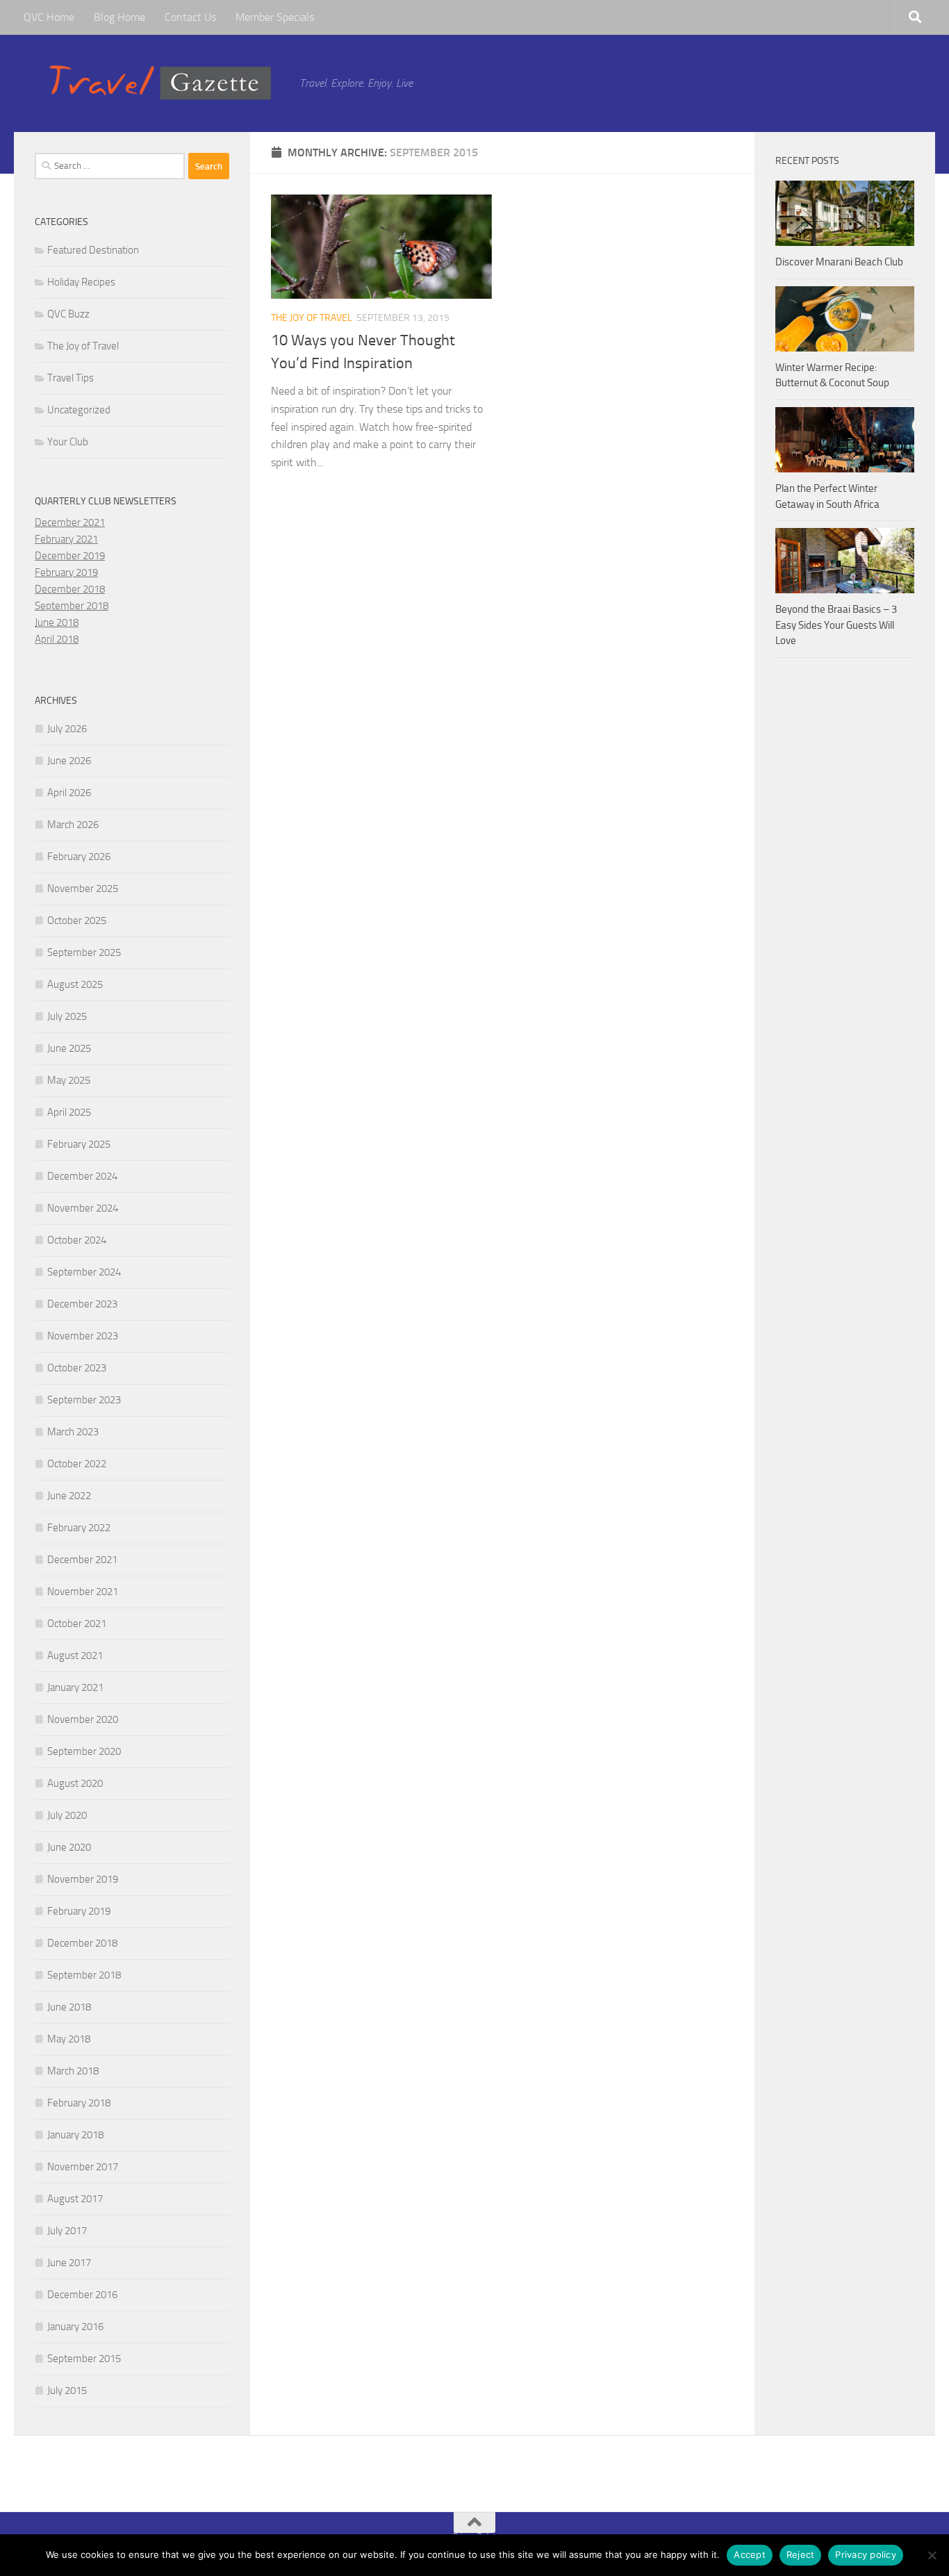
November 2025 (83, 889)
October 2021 (77, 1624)
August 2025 (75, 984)
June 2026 (69, 761)
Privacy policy (866, 2554)
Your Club (68, 442)
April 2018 (57, 639)
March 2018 (73, 2071)
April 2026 (69, 793)
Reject (801, 2554)
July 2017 (67, 2231)
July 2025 (67, 1016)
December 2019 (70, 556)
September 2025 (84, 952)
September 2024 (84, 1272)
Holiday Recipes (81, 282)
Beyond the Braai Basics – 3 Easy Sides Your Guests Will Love (836, 625)
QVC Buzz (68, 314)
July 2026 (67, 729)
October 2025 (77, 920)
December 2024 (82, 1176)
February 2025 (79, 1144)
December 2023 (82, 1304)
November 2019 (83, 1879)
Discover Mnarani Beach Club (839, 262)
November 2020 (83, 1719)
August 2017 (75, 2199)
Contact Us (190, 17)
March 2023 (73, 1432)
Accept (750, 2554)
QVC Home (49, 17)
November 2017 (83, 2167)
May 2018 (69, 2039)
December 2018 (70, 589)
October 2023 (77, 1368)
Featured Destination (93, 250)
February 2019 (66, 572)
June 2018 (57, 622)
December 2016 (82, 2295)
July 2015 (67, 2391)
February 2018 (79, 2103)
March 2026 (73, 825)
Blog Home (119, 17)
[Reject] (932, 2555)
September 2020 (84, 1751)
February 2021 (66, 539)
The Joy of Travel (312, 318)
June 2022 (69, 1496)
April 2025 (69, 1112)
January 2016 (75, 2327)
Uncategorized (79, 410)
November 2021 (83, 1592)
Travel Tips (71, 378)
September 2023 (84, 1400)
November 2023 (83, 1336)
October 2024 (77, 1240)
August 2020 (75, 1783)
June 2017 (69, 2263)
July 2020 (67, 1815)
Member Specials (275, 17)
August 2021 (75, 1656)
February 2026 (79, 857)
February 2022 (79, 1528)
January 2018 (75, 2135)
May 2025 (69, 1080)
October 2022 (77, 1464)
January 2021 (75, 1687)
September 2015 (84, 2359)
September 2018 (72, 606)
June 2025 (69, 1048)
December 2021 (70, 522)
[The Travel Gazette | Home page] (160, 83)
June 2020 (69, 1847)
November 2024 (83, 1208)
